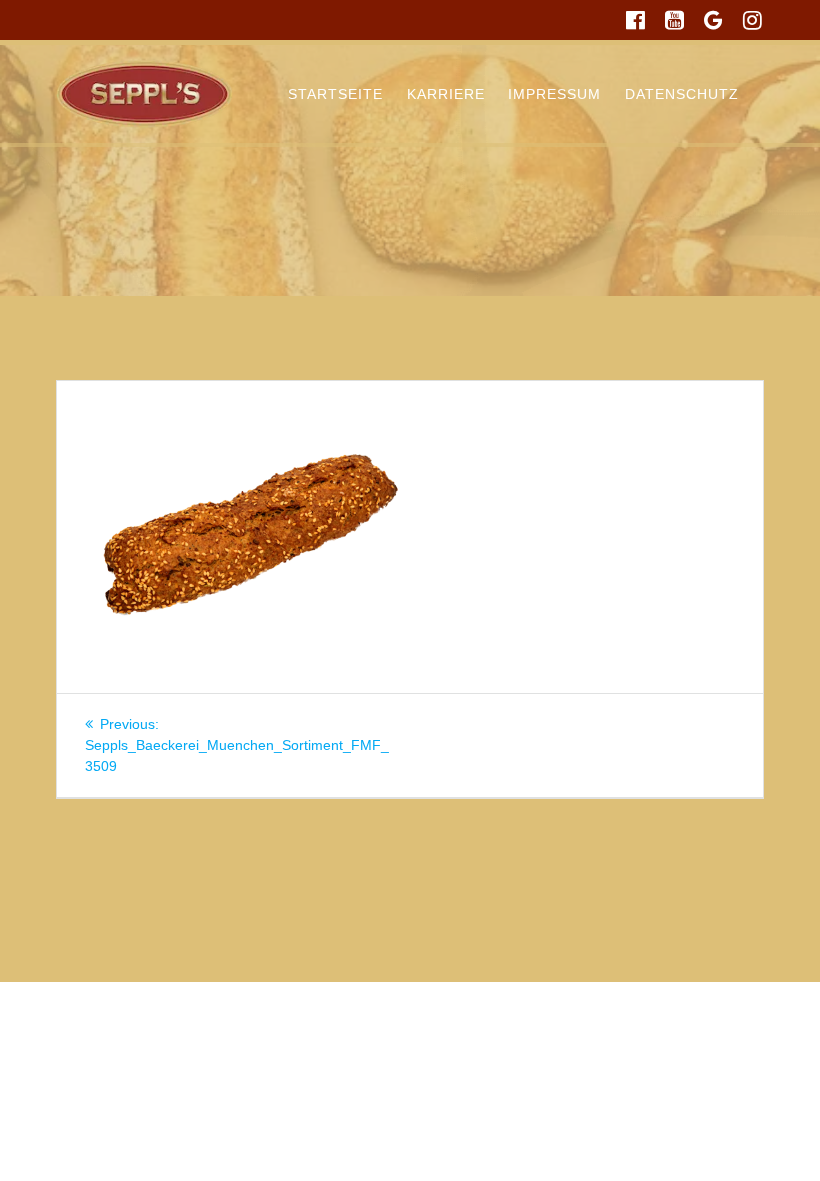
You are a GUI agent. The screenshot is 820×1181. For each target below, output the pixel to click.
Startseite (335, 94)
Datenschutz (682, 94)
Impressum (554, 94)
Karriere (446, 94)
